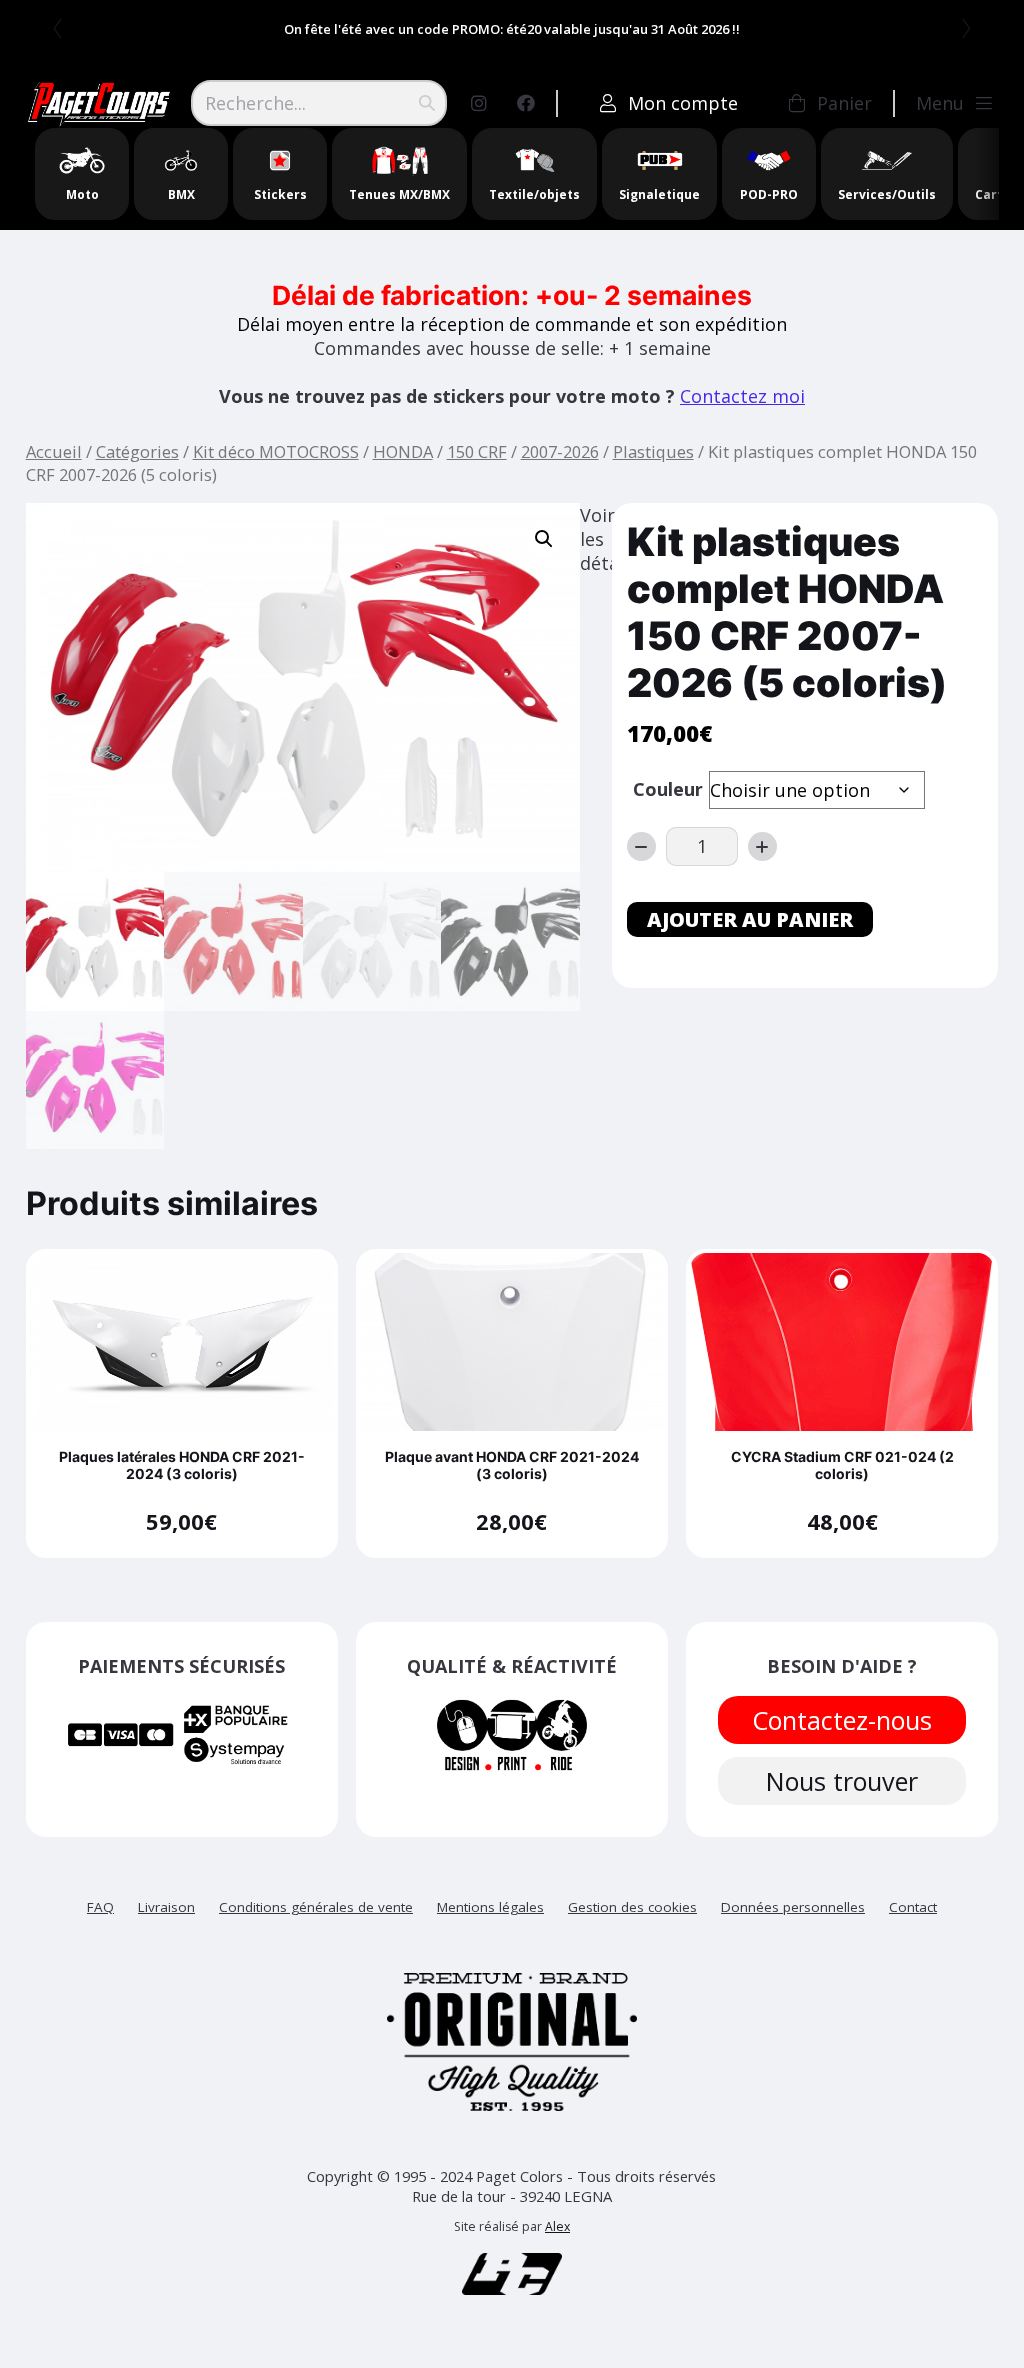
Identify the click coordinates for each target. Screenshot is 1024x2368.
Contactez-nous (842, 1720)
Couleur (668, 789)
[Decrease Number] (641, 846)
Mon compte (683, 103)
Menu (940, 103)
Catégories (137, 451)
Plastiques (653, 451)
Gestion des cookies (632, 1907)
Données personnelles (793, 1907)
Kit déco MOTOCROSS (276, 451)
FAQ (100, 1907)
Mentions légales (490, 1907)
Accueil (54, 451)
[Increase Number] (762, 846)
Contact (913, 1907)
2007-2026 (560, 451)
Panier (844, 103)
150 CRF (477, 451)
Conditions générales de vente (316, 1907)
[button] (544, 539)
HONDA (403, 451)
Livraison (166, 1907)
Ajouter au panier (750, 919)
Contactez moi (742, 396)
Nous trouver (842, 1781)
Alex (557, 2226)
